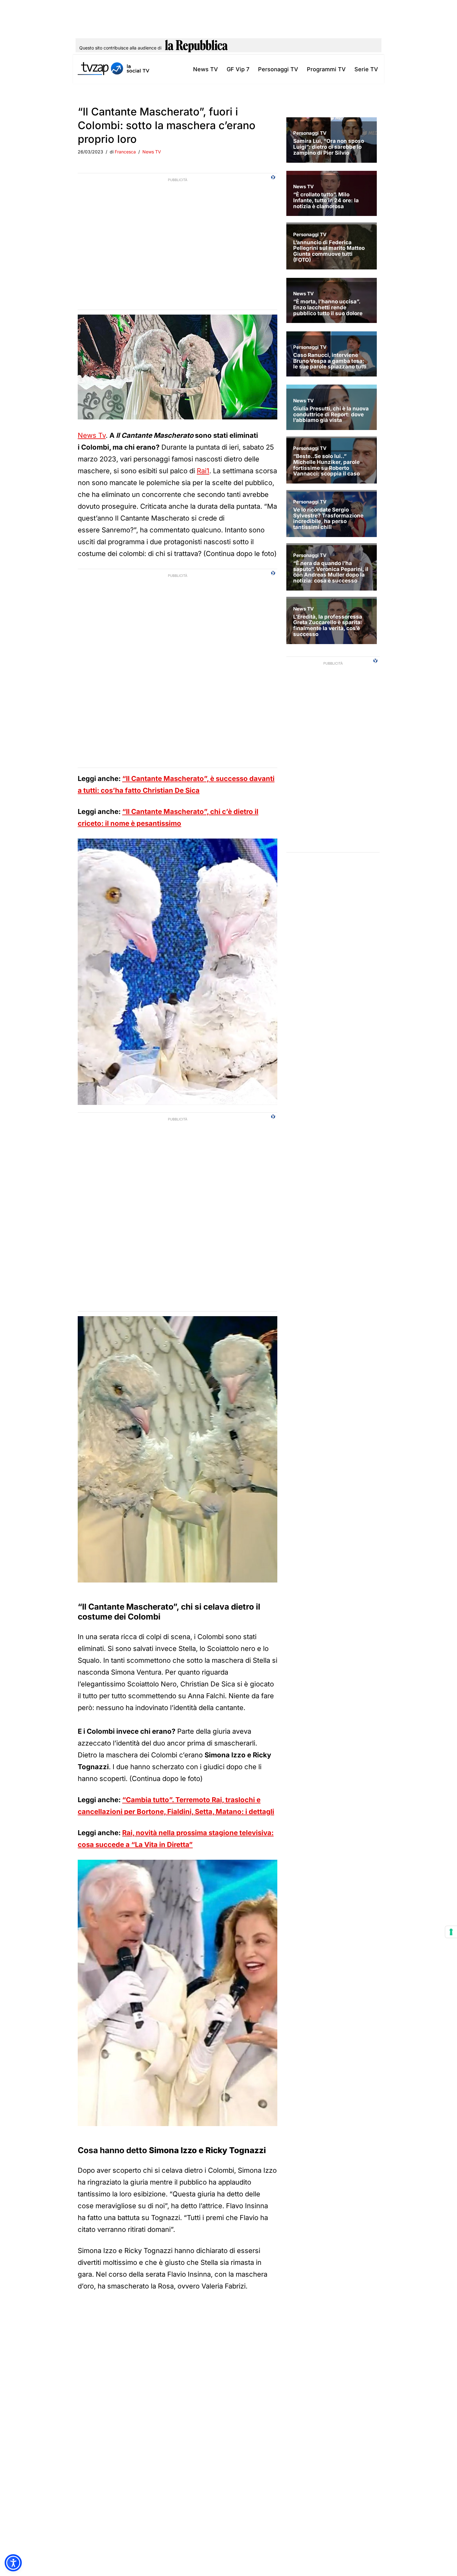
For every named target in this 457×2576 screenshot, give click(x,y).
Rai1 (203, 471)
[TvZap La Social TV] (113, 69)
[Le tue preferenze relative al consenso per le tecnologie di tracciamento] (451, 1932)
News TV (205, 69)
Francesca (125, 152)
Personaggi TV (278, 69)
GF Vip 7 (238, 69)
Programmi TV (326, 69)
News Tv (92, 435)
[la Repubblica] (196, 48)
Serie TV (366, 69)
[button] (13, 2563)
